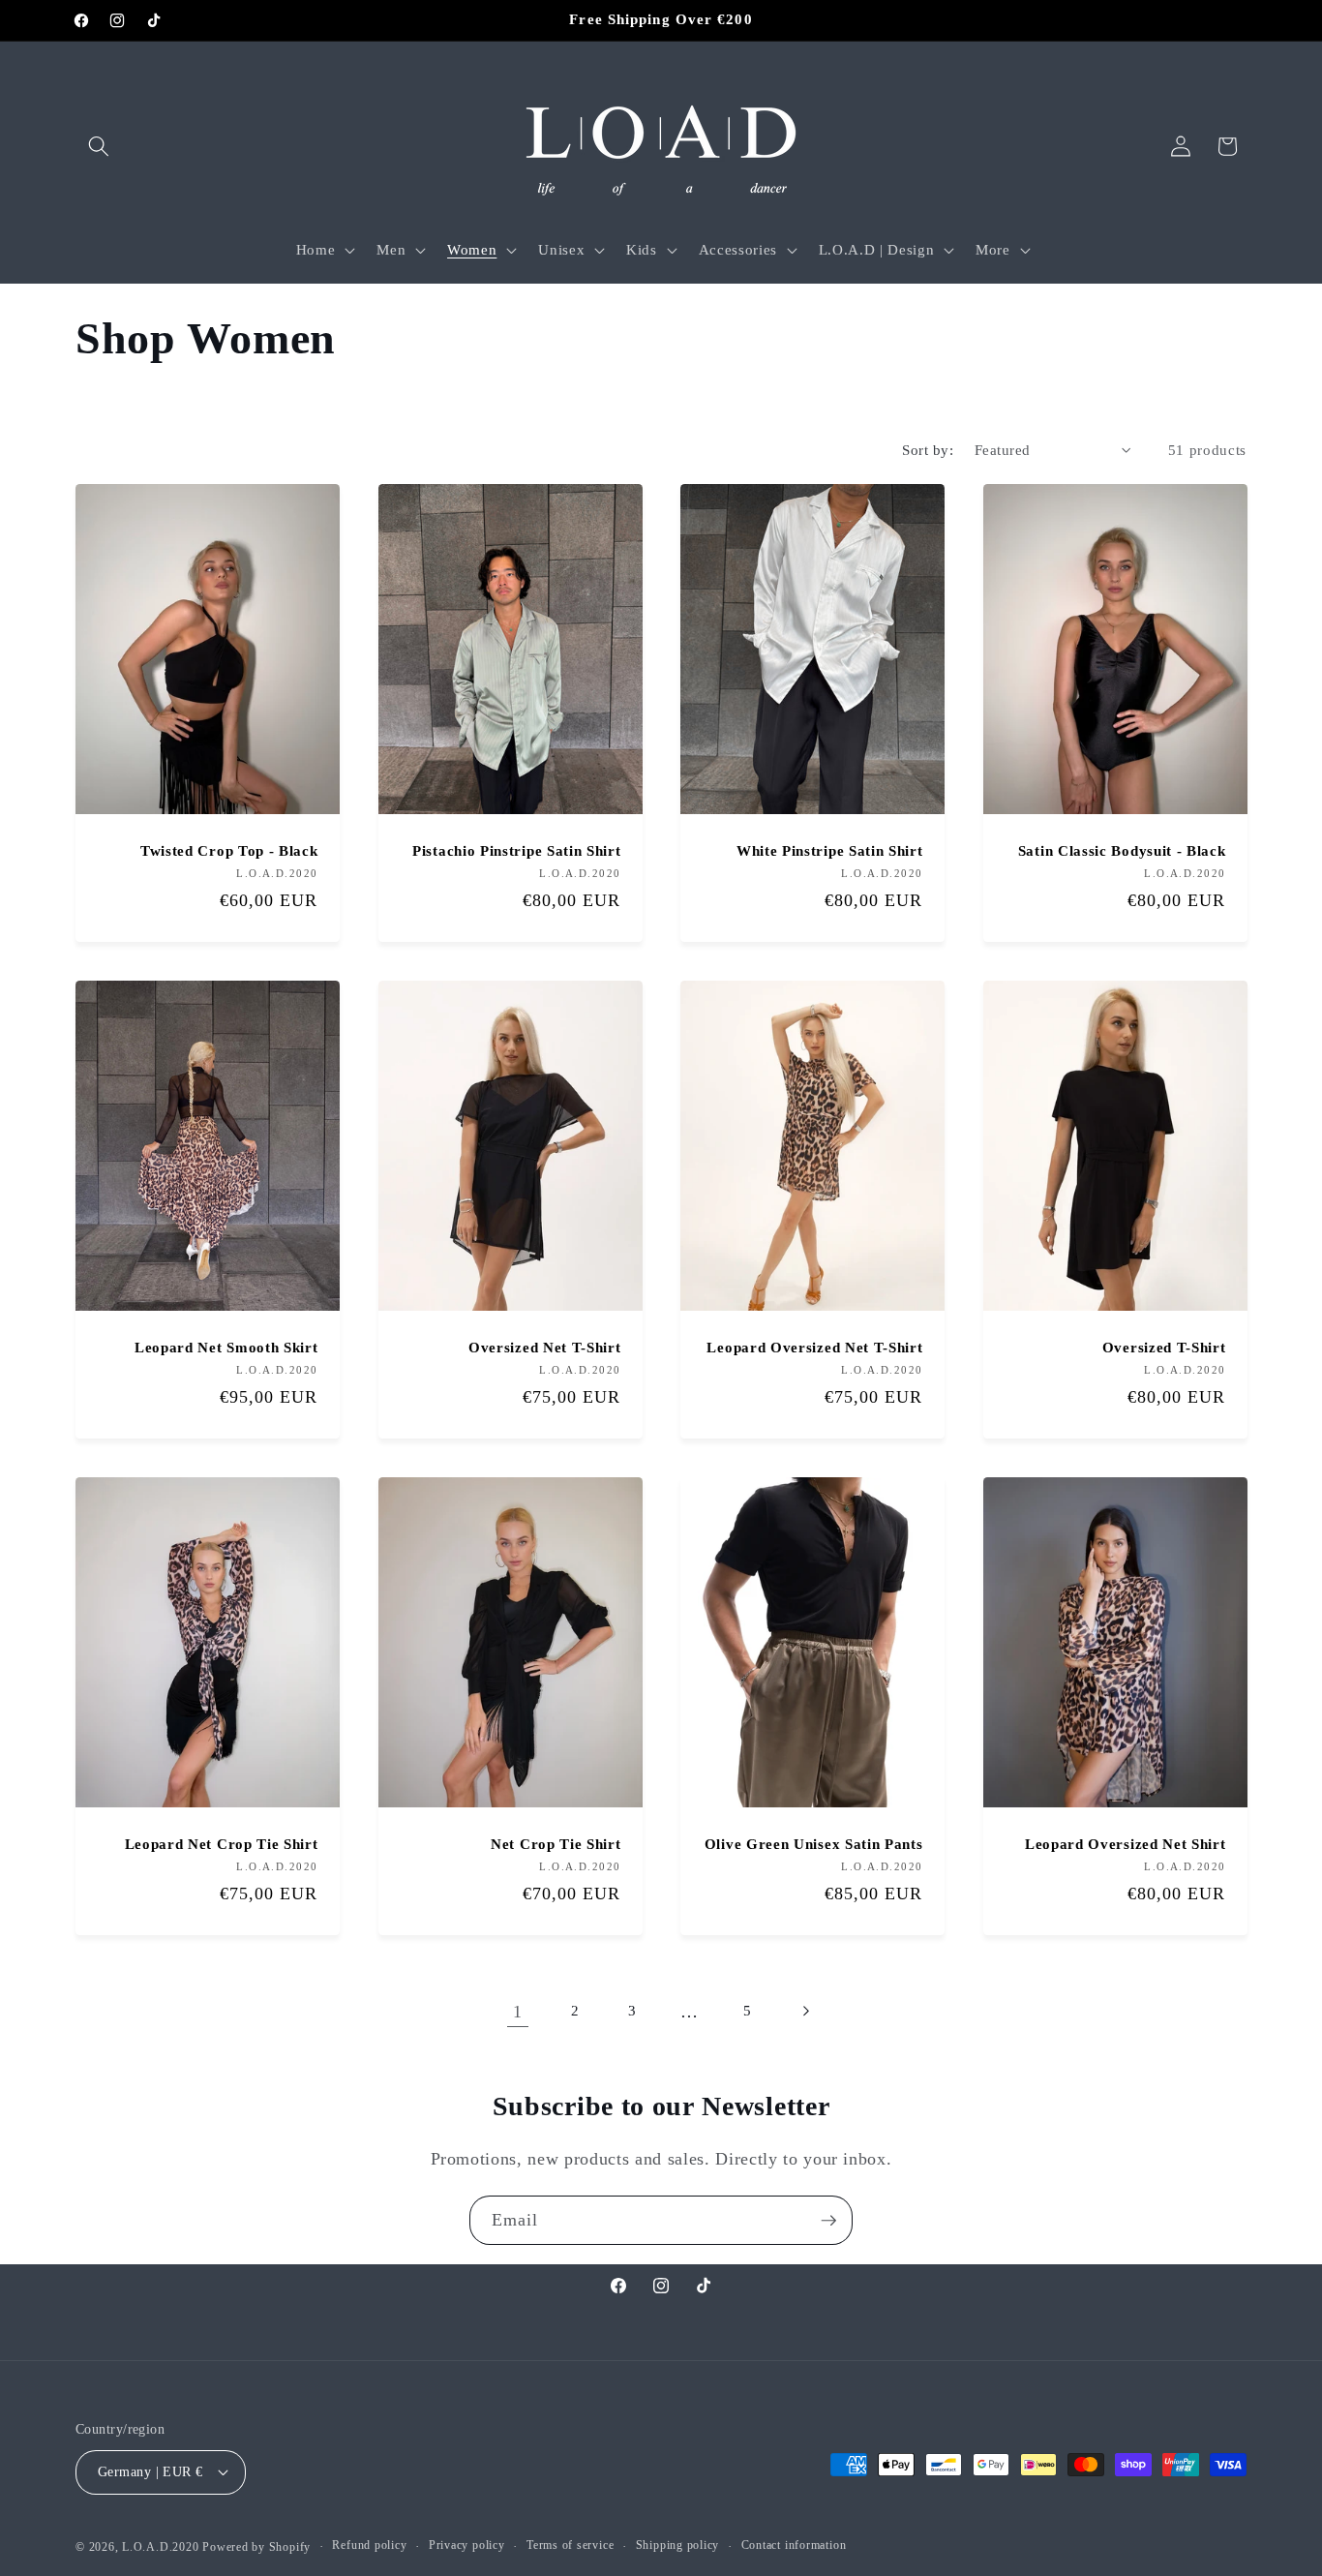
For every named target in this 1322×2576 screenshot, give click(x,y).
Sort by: (928, 450)
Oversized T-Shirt (1163, 1348)
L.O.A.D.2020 (160, 2547)
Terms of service (570, 2545)
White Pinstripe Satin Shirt (830, 851)
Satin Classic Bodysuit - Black (1121, 851)
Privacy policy (467, 2545)
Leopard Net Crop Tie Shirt (222, 1844)
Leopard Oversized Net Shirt (1125, 1844)
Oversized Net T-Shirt (545, 1348)
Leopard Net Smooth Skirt (226, 1348)
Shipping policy (678, 2545)
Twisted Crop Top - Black (229, 851)
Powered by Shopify (256, 2547)
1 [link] (518, 2012)
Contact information (794, 2545)
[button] (99, 146)
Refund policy (369, 2545)
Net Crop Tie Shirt (556, 1844)
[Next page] (804, 2012)
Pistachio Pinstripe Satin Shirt (516, 851)
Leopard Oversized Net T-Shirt (814, 1348)
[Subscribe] (828, 2221)
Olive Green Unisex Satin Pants (814, 1844)
